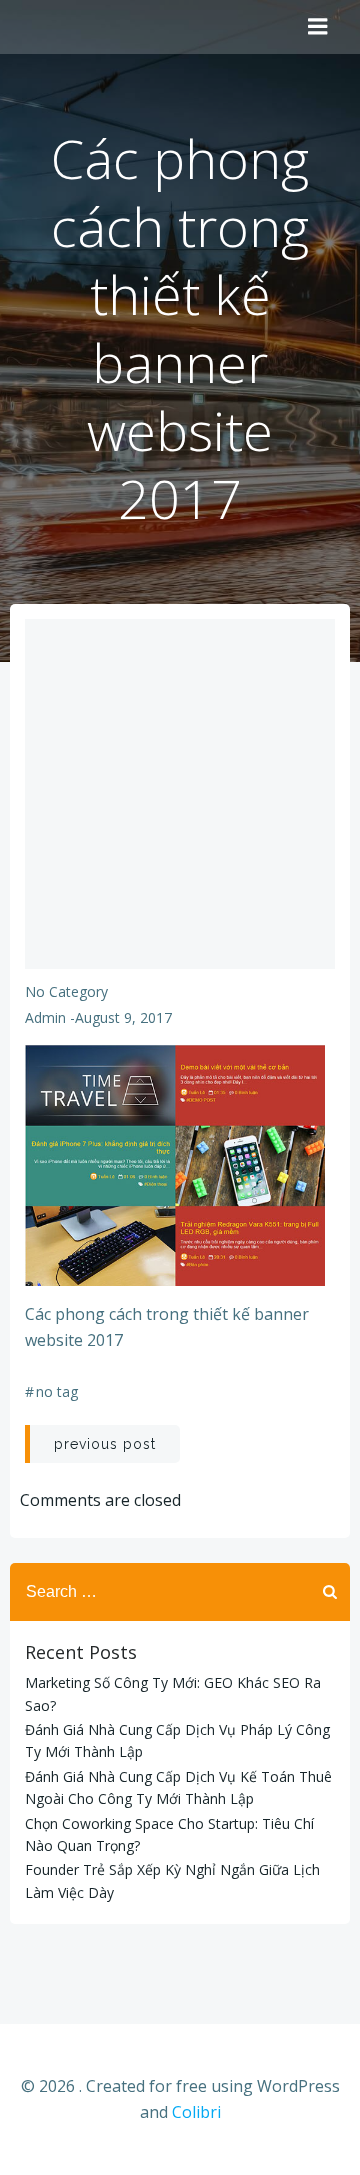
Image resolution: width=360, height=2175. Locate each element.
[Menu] (318, 27)
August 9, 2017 (123, 1017)
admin (45, 1017)
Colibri (196, 2112)
